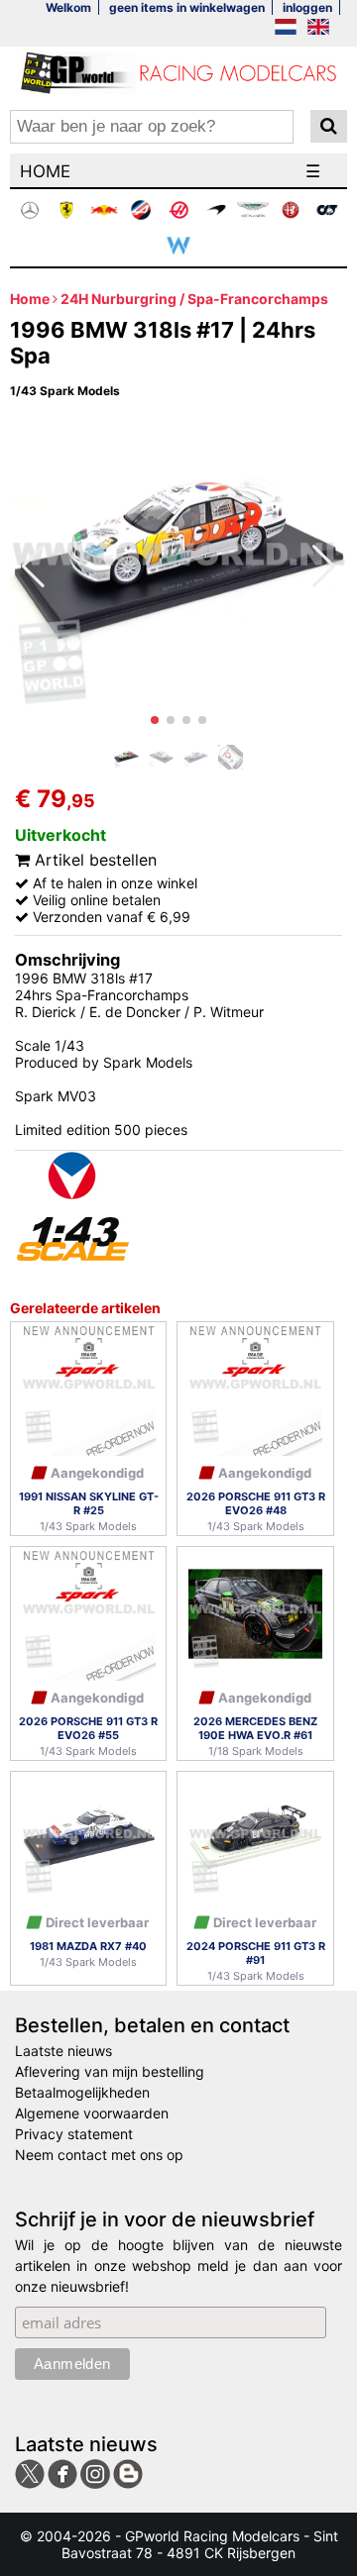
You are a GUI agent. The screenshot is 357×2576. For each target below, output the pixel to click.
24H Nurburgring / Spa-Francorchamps (194, 299)
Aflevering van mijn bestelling (110, 2071)
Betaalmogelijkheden (82, 2092)
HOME (45, 171)
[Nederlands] (286, 28)
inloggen (307, 7)
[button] (155, 720)
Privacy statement (74, 2134)
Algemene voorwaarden (92, 2113)
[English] (318, 28)
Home (30, 299)
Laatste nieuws (63, 2051)
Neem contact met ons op (99, 2155)
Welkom (68, 7)
